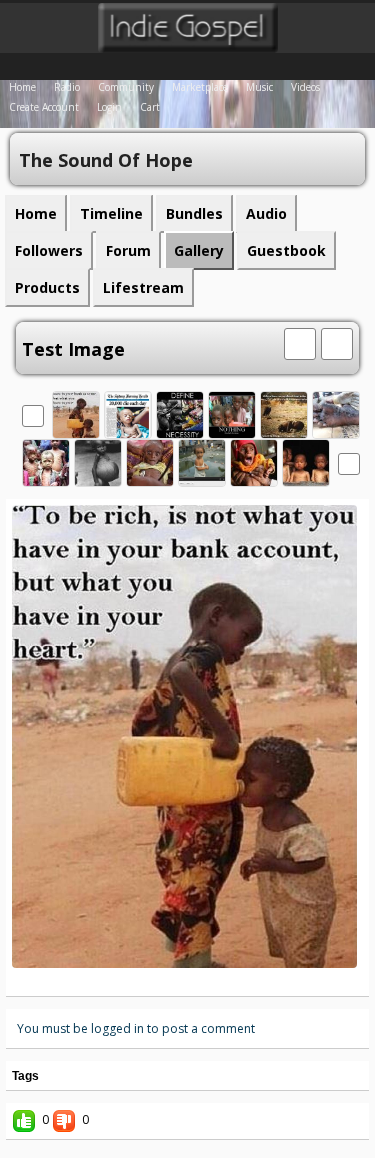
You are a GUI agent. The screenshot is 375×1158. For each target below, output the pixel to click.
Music (259, 87)
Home (22, 87)
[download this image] (337, 342)
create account (44, 107)
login (109, 107)
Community (126, 87)
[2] (164, 982)
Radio (67, 87)
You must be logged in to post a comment (136, 1028)
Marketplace (200, 87)
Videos (305, 87)
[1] (156, 982)
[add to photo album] (300, 342)
